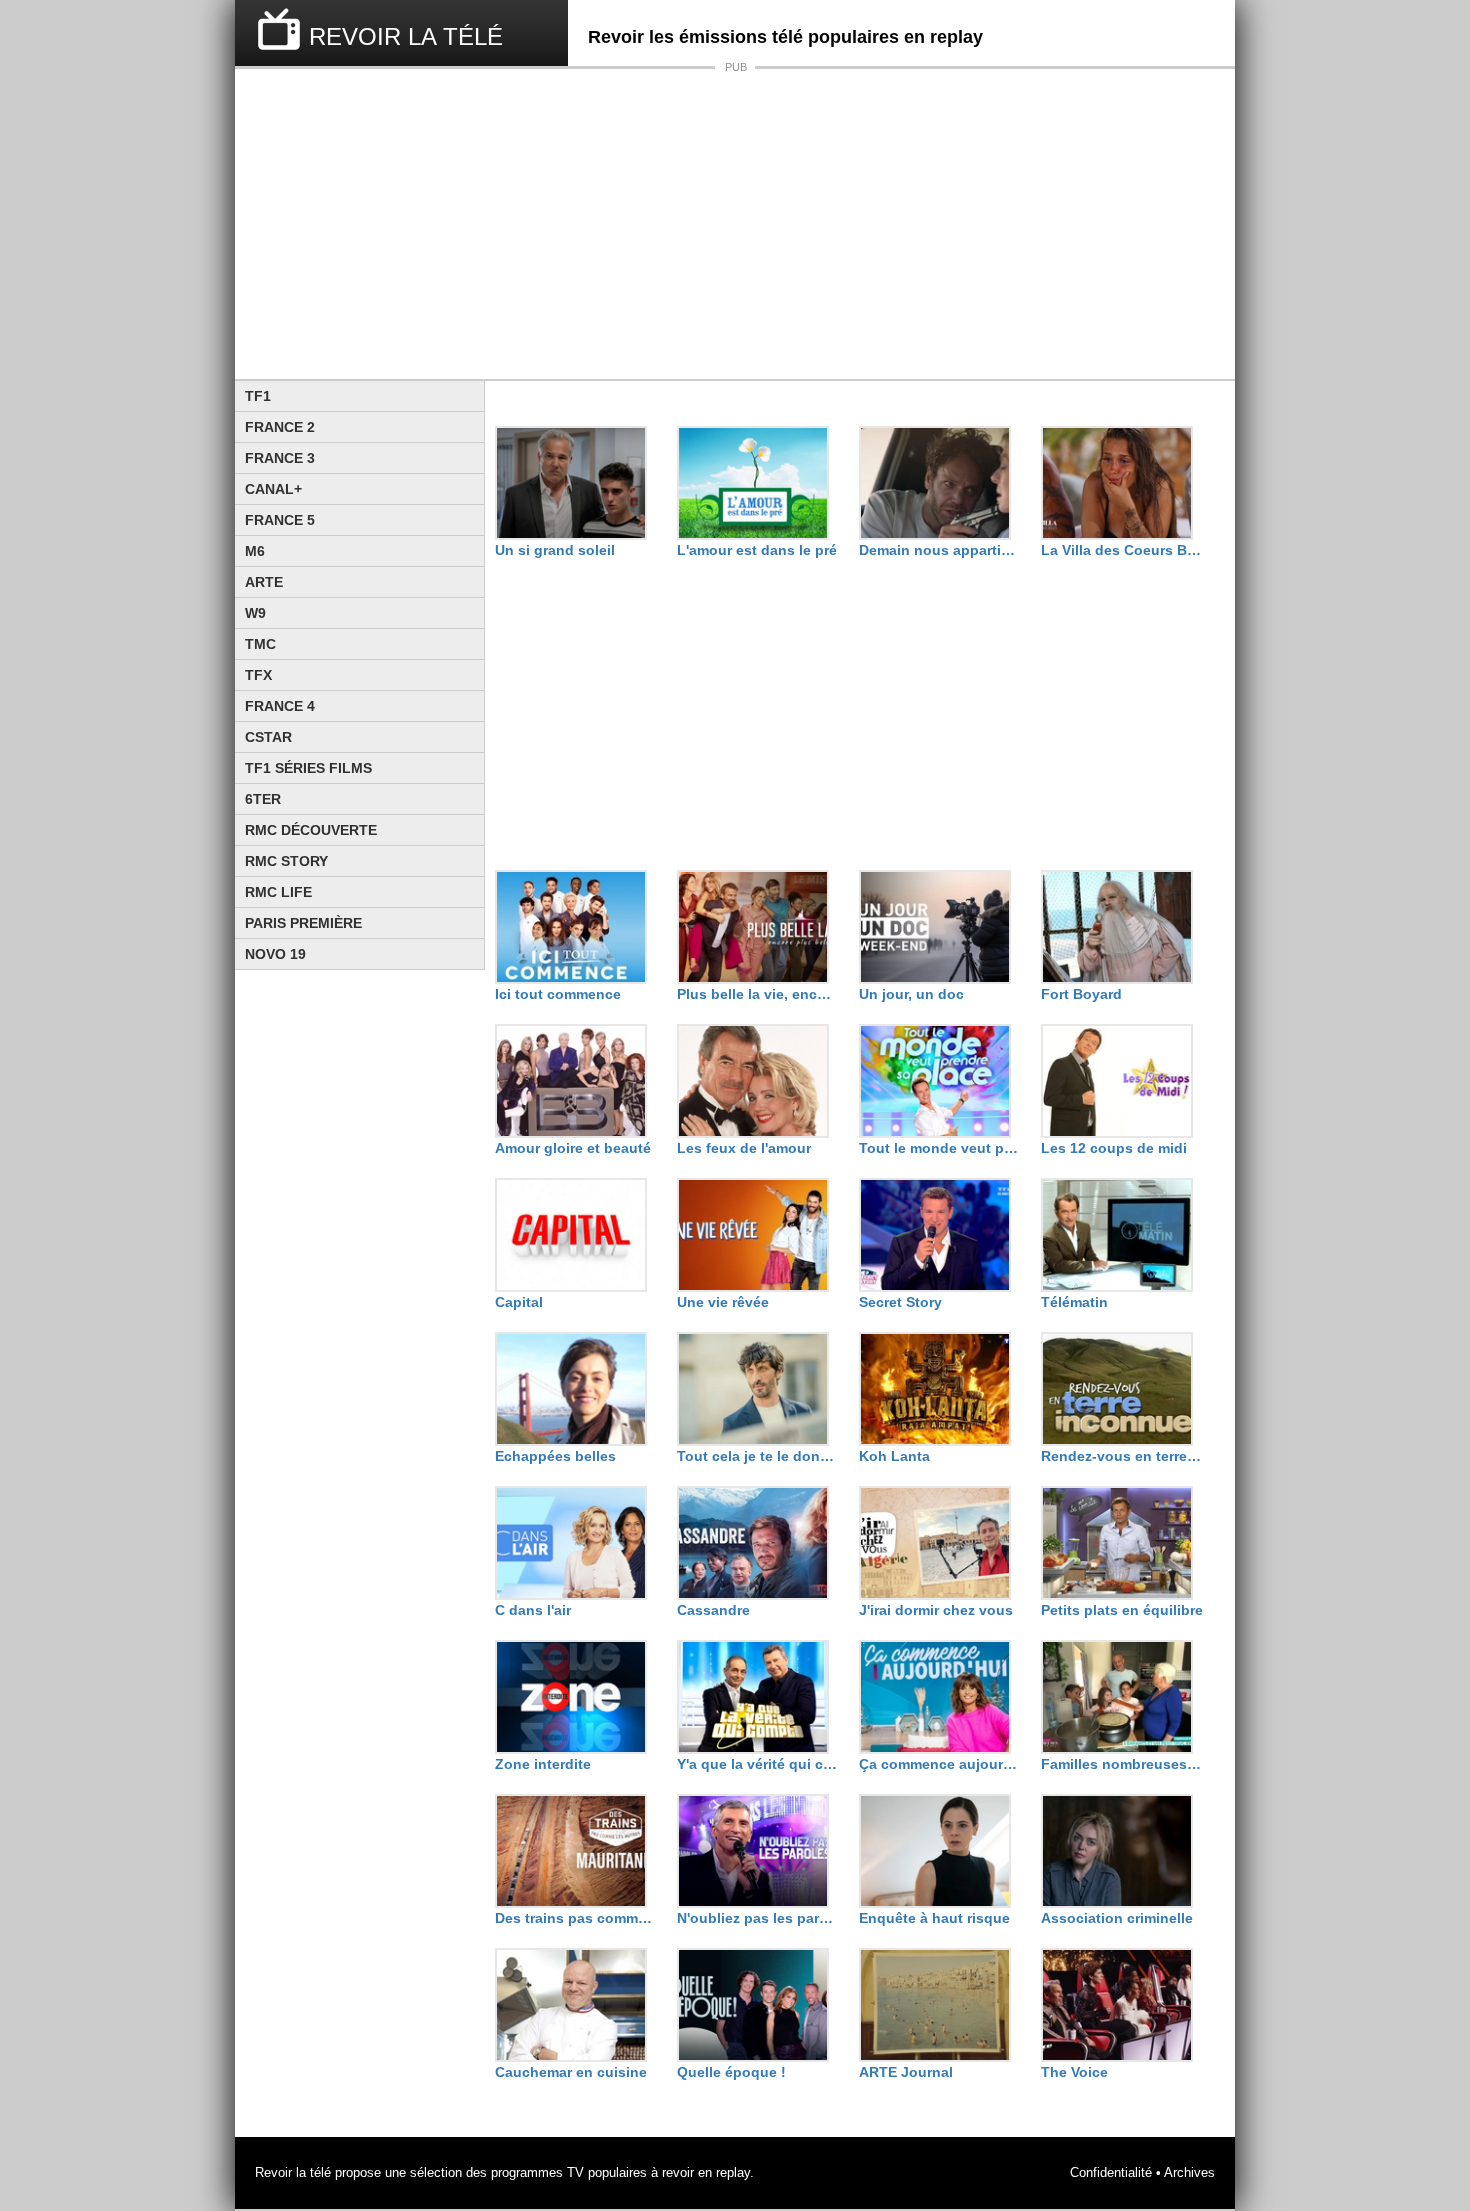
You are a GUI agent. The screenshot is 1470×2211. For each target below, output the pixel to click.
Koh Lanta (894, 1456)
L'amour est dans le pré (757, 550)
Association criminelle (1117, 1918)
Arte (264, 582)
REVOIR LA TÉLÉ (406, 36)
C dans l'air (533, 1610)
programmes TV (537, 2173)
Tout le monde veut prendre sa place (940, 1148)
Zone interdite (543, 1764)
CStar (268, 737)
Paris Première (303, 923)
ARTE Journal (906, 2072)
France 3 (280, 458)
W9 (255, 613)
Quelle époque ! (731, 2072)
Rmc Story (286, 861)
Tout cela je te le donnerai (758, 1456)
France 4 (280, 706)
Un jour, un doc (911, 994)
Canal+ (273, 489)
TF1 (258, 396)
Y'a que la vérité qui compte (758, 1764)
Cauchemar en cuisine (571, 2072)
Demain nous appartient (940, 550)
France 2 (280, 427)
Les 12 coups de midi (1114, 1148)
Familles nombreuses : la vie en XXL (1122, 1764)
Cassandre (713, 1610)
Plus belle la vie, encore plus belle (758, 994)
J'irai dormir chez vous (936, 1610)
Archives (1189, 2173)
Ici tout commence (558, 994)
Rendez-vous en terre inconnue (1122, 1456)
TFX (258, 675)
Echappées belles (555, 1456)
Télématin (1074, 1302)
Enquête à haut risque (934, 1918)
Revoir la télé (293, 2173)
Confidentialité (1111, 2173)
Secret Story (900, 1302)
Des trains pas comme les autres (576, 1918)
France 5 (280, 520)
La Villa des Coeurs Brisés (1122, 550)
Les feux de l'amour (744, 1148)
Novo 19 (275, 954)
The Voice (1074, 2072)
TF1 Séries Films (308, 768)
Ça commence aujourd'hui (940, 1764)
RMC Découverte (311, 830)
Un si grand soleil (555, 550)
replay (733, 2173)
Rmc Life (278, 892)
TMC (260, 644)
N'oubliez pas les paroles (758, 1918)
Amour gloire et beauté (573, 1148)
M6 (255, 551)
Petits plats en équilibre (1122, 1610)
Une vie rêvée (723, 1302)
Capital (519, 1302)
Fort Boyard (1081, 994)
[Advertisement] (735, 224)
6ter (263, 799)
